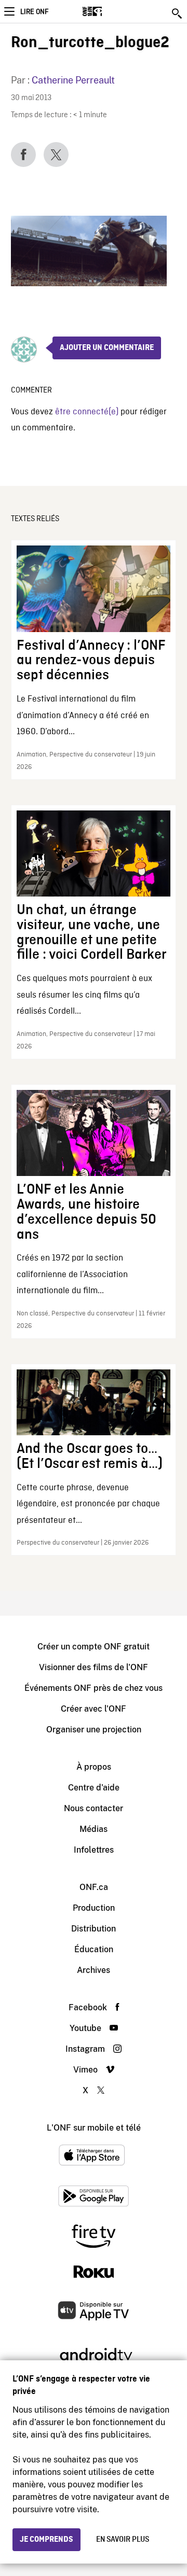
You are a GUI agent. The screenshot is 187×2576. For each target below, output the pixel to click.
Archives (94, 1970)
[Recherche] (178, 13)
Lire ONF (34, 12)
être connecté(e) (87, 412)
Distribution (94, 1929)
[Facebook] (23, 155)
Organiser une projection (94, 1730)
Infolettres (94, 1850)
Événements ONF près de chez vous (94, 1688)
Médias (94, 1829)
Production (94, 1908)
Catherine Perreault (73, 80)
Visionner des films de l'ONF (94, 1667)
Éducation (94, 1949)
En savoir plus (123, 2540)
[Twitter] (56, 155)
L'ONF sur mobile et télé (94, 2128)
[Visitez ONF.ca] (110, 11)
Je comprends (46, 2540)
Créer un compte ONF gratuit (94, 1647)
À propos (94, 1767)
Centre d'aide (94, 1788)
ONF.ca (94, 1887)
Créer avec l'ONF (94, 1709)
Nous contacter (94, 1808)
